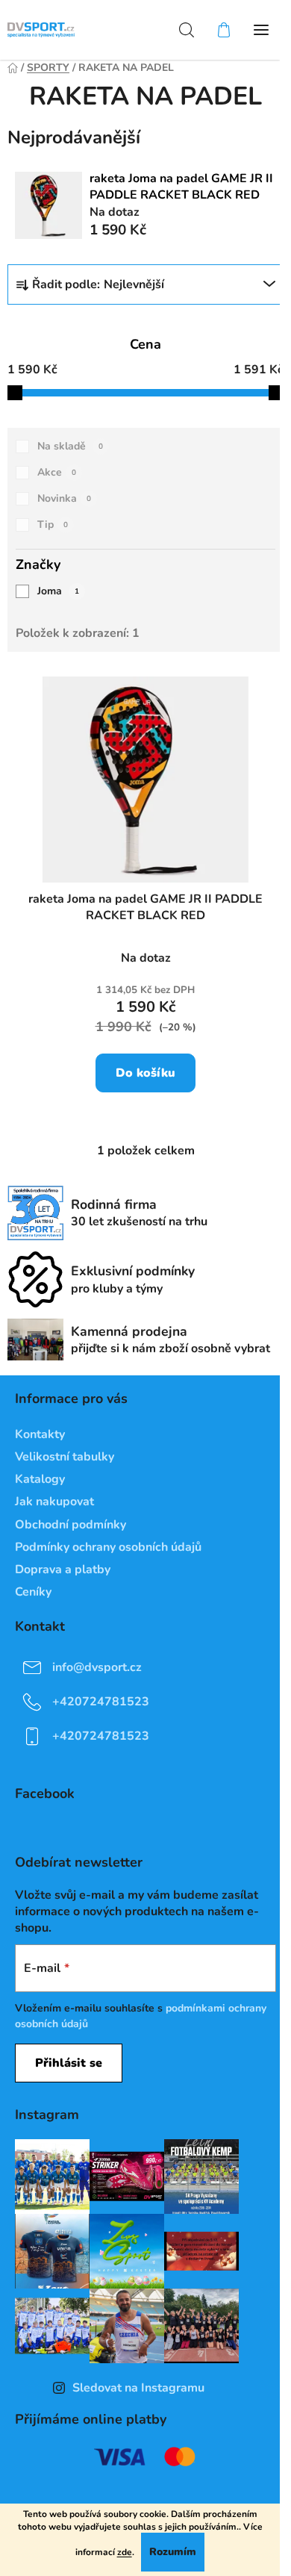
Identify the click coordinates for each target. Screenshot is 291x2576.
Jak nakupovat (54, 1502)
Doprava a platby (63, 1569)
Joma (58, 591)
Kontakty (40, 1434)
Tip (53, 525)
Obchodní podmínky (71, 1525)
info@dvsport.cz (97, 1667)
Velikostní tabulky (65, 1457)
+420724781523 (101, 1702)
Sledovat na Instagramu (138, 2388)
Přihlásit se (69, 2063)
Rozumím (173, 2552)
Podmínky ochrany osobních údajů (108, 1547)
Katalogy (40, 1479)
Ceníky (33, 1592)
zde (125, 2552)
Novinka (64, 498)
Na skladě (70, 446)
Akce (57, 472)
